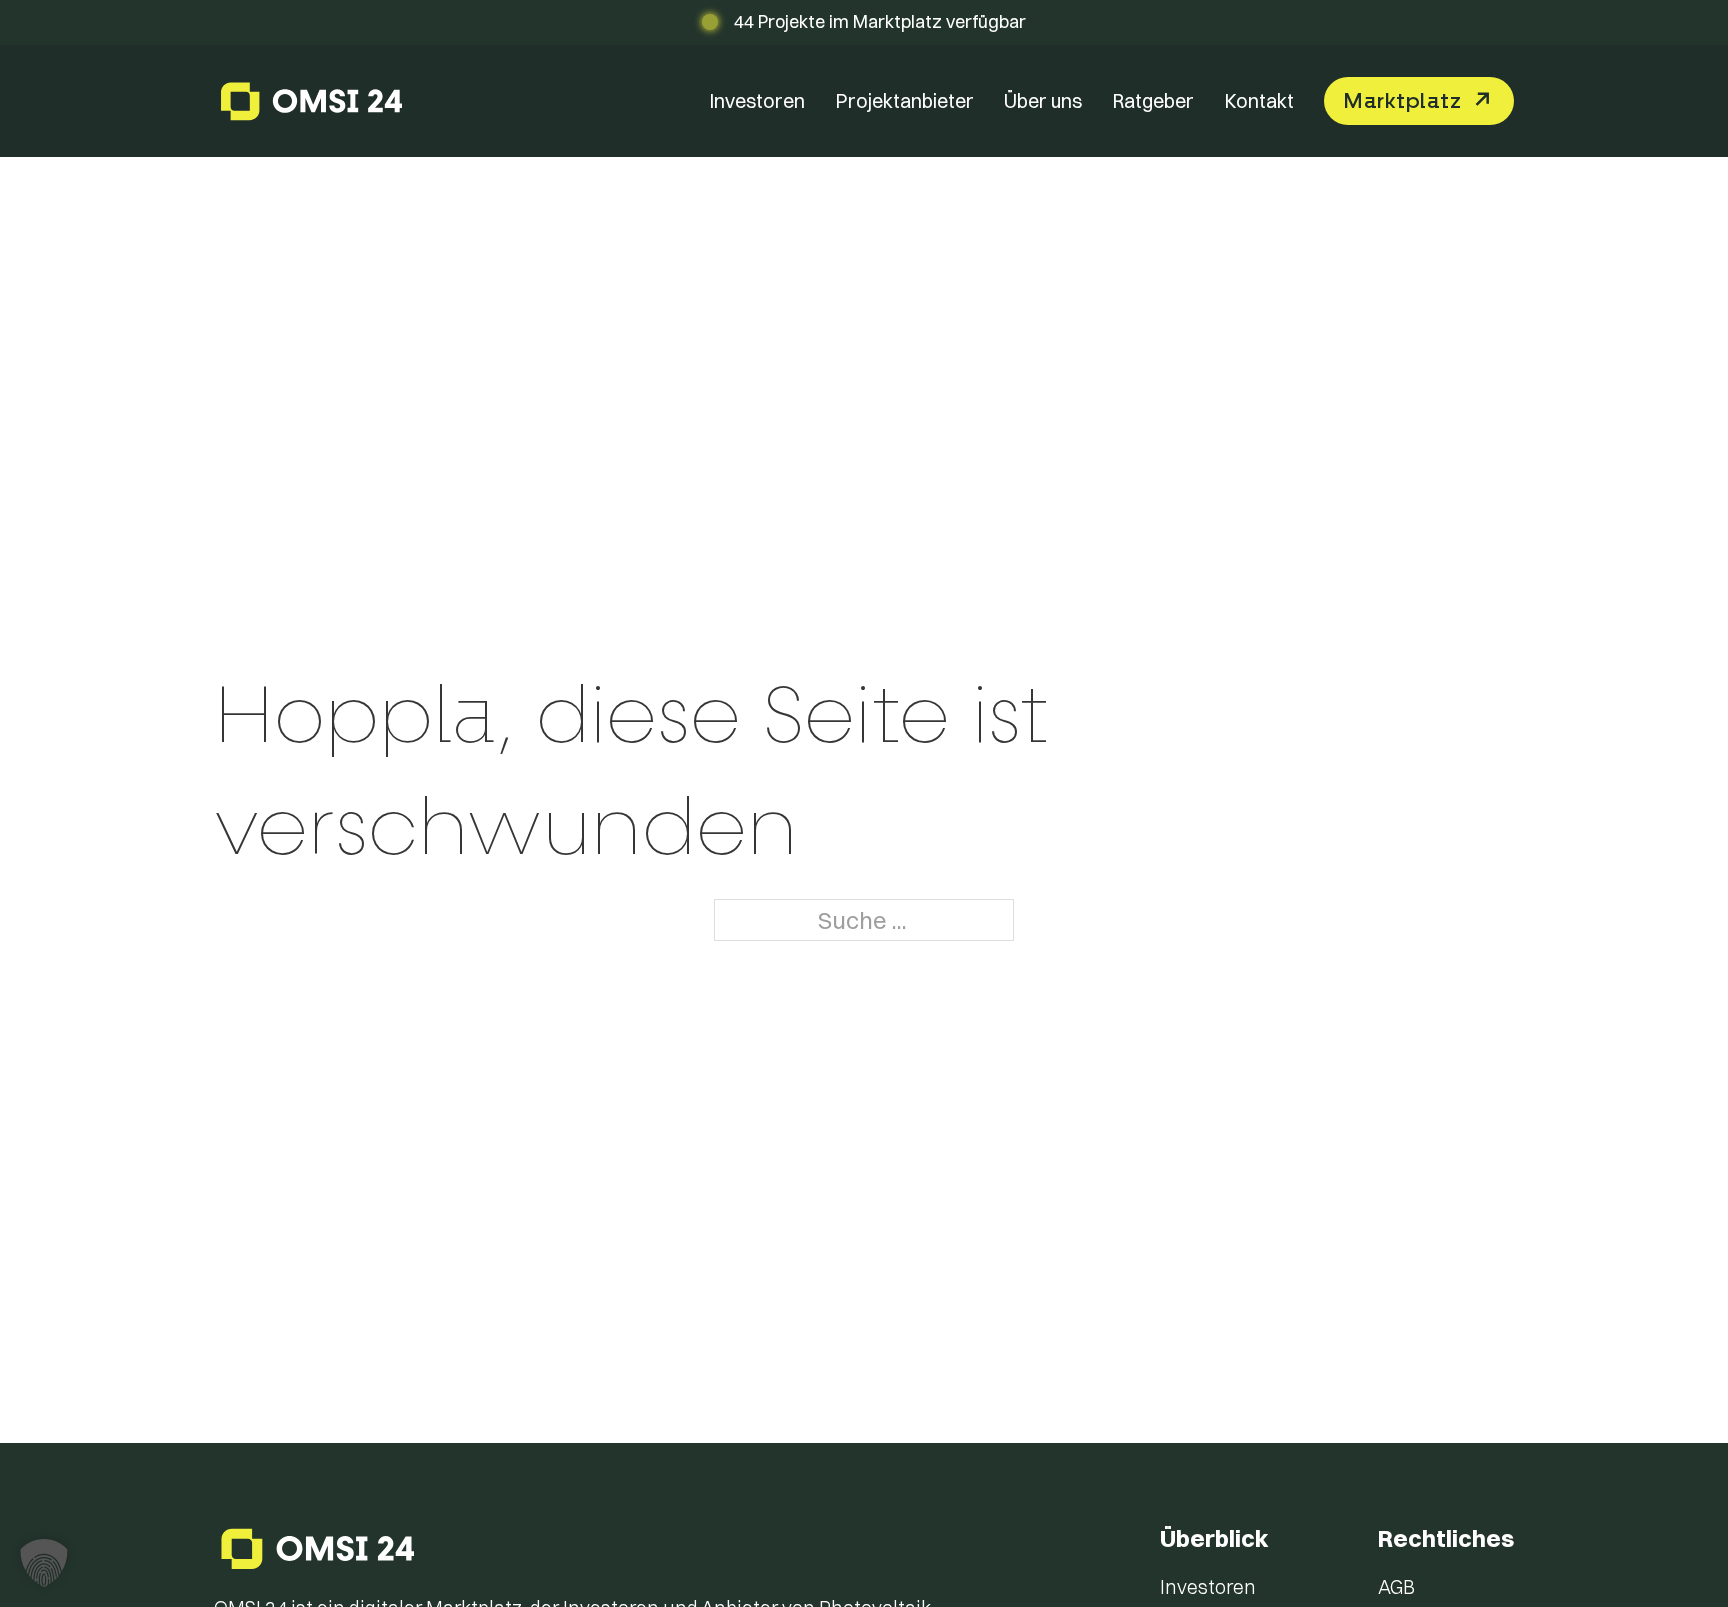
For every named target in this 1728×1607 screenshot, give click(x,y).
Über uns (1043, 101)
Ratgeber (1153, 101)
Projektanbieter (904, 101)
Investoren (757, 101)
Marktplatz (1402, 101)
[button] (44, 1563)
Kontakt (1259, 101)
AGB (1396, 1587)
